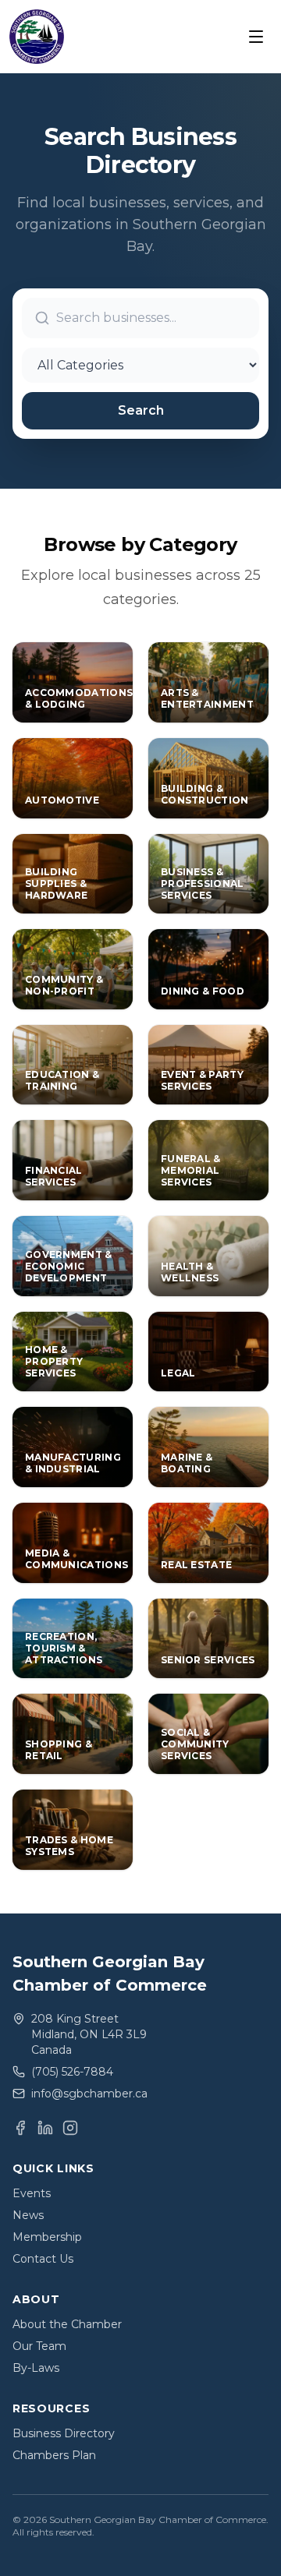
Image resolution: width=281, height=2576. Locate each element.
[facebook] (20, 2128)
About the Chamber (67, 2324)
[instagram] (70, 2128)
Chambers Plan (54, 2455)
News (28, 2215)
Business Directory (64, 2433)
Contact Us (43, 2259)
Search (141, 410)
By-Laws (36, 2368)
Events (32, 2193)
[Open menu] (256, 37)
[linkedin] (45, 2128)
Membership (47, 2237)
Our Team (39, 2346)
